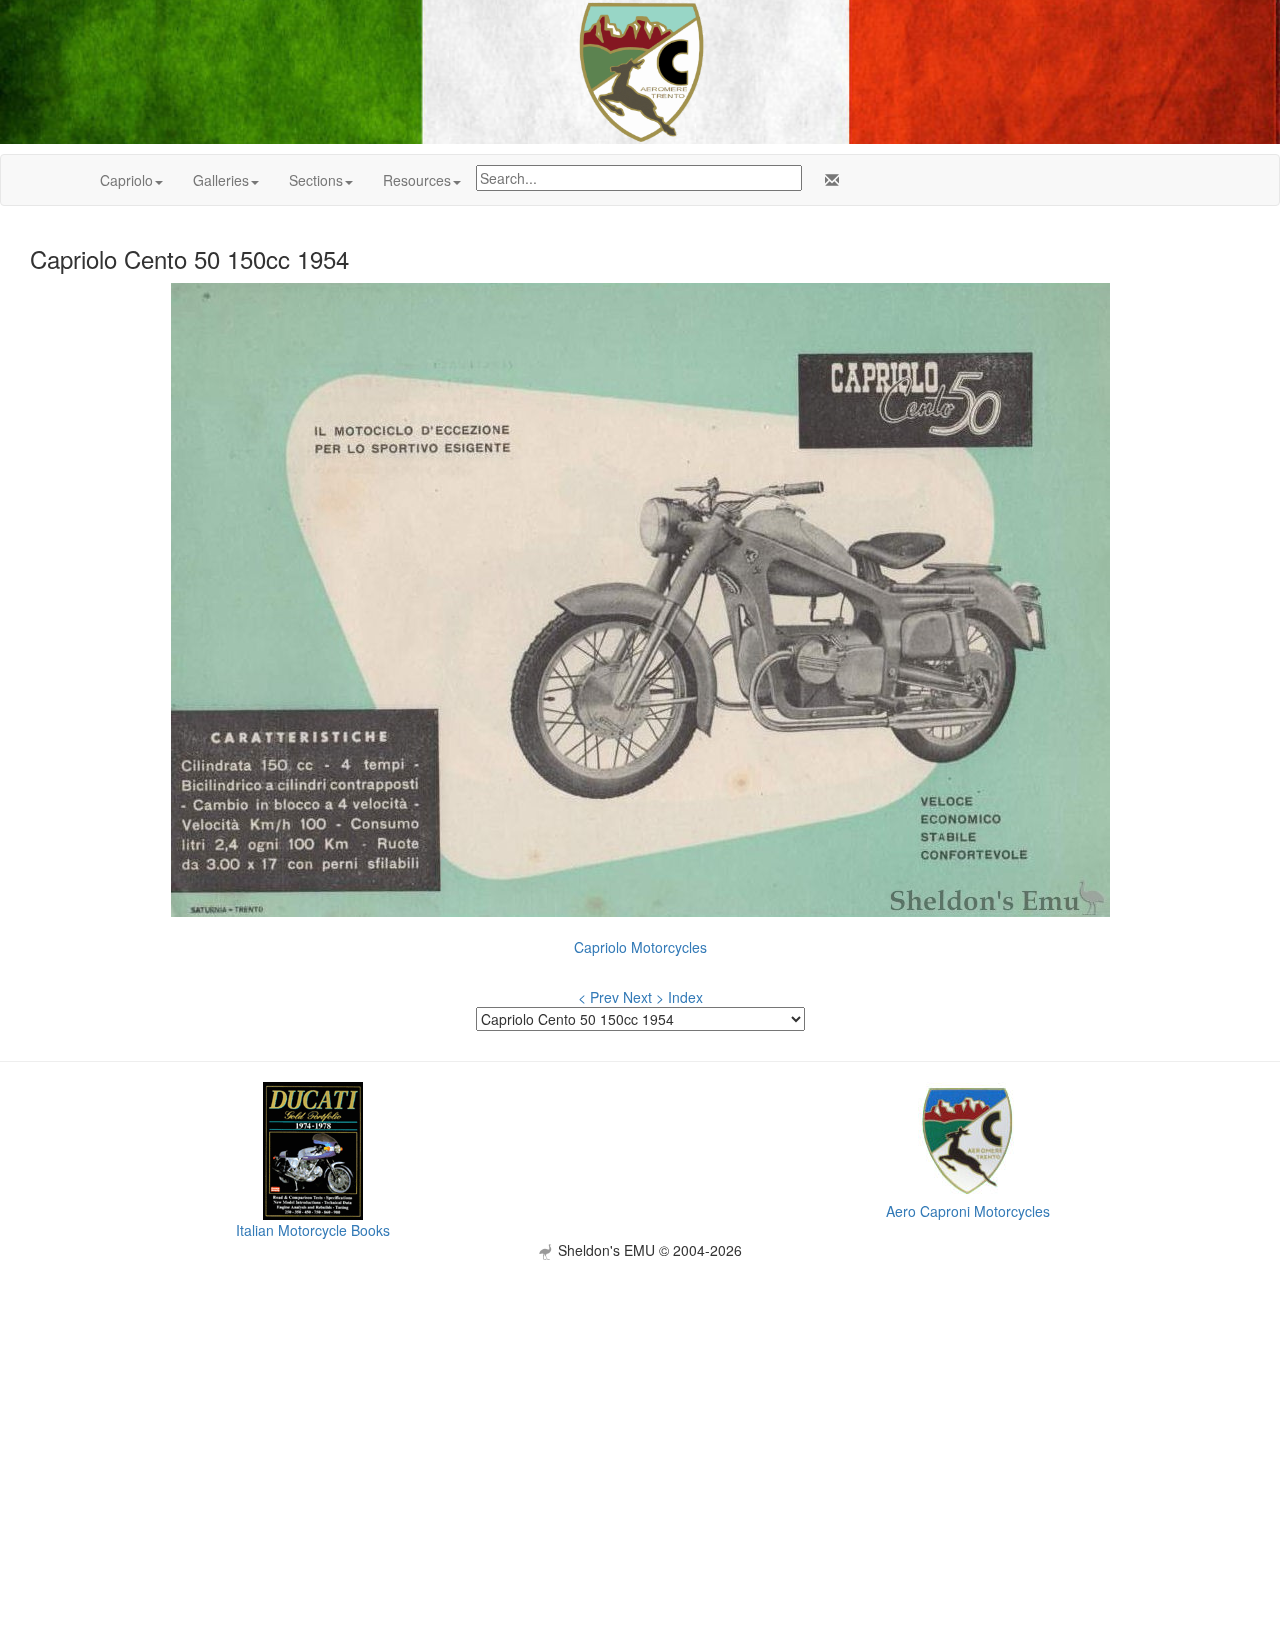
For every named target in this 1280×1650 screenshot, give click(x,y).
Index (685, 997)
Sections (316, 180)
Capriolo (126, 180)
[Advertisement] (640, 1400)
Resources (417, 180)
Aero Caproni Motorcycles (968, 1211)
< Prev (598, 997)
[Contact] (828, 180)
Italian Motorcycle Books (313, 1230)
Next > (643, 997)
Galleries (221, 180)
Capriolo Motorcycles (640, 947)
